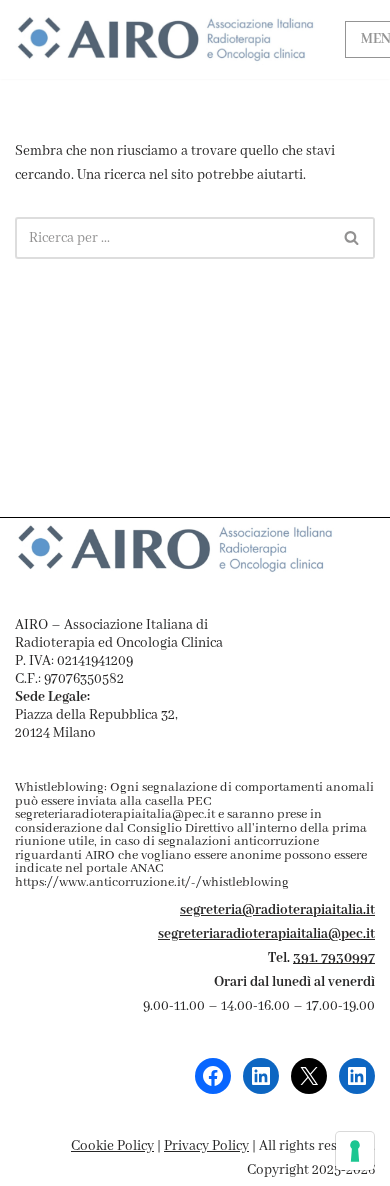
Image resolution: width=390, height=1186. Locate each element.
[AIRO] (165, 39)
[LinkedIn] (261, 1076)
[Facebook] (213, 1076)
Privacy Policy (206, 1146)
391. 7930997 (334, 958)
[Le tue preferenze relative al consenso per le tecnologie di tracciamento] (355, 1151)
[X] (309, 1076)
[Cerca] (352, 238)
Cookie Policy (112, 1146)
